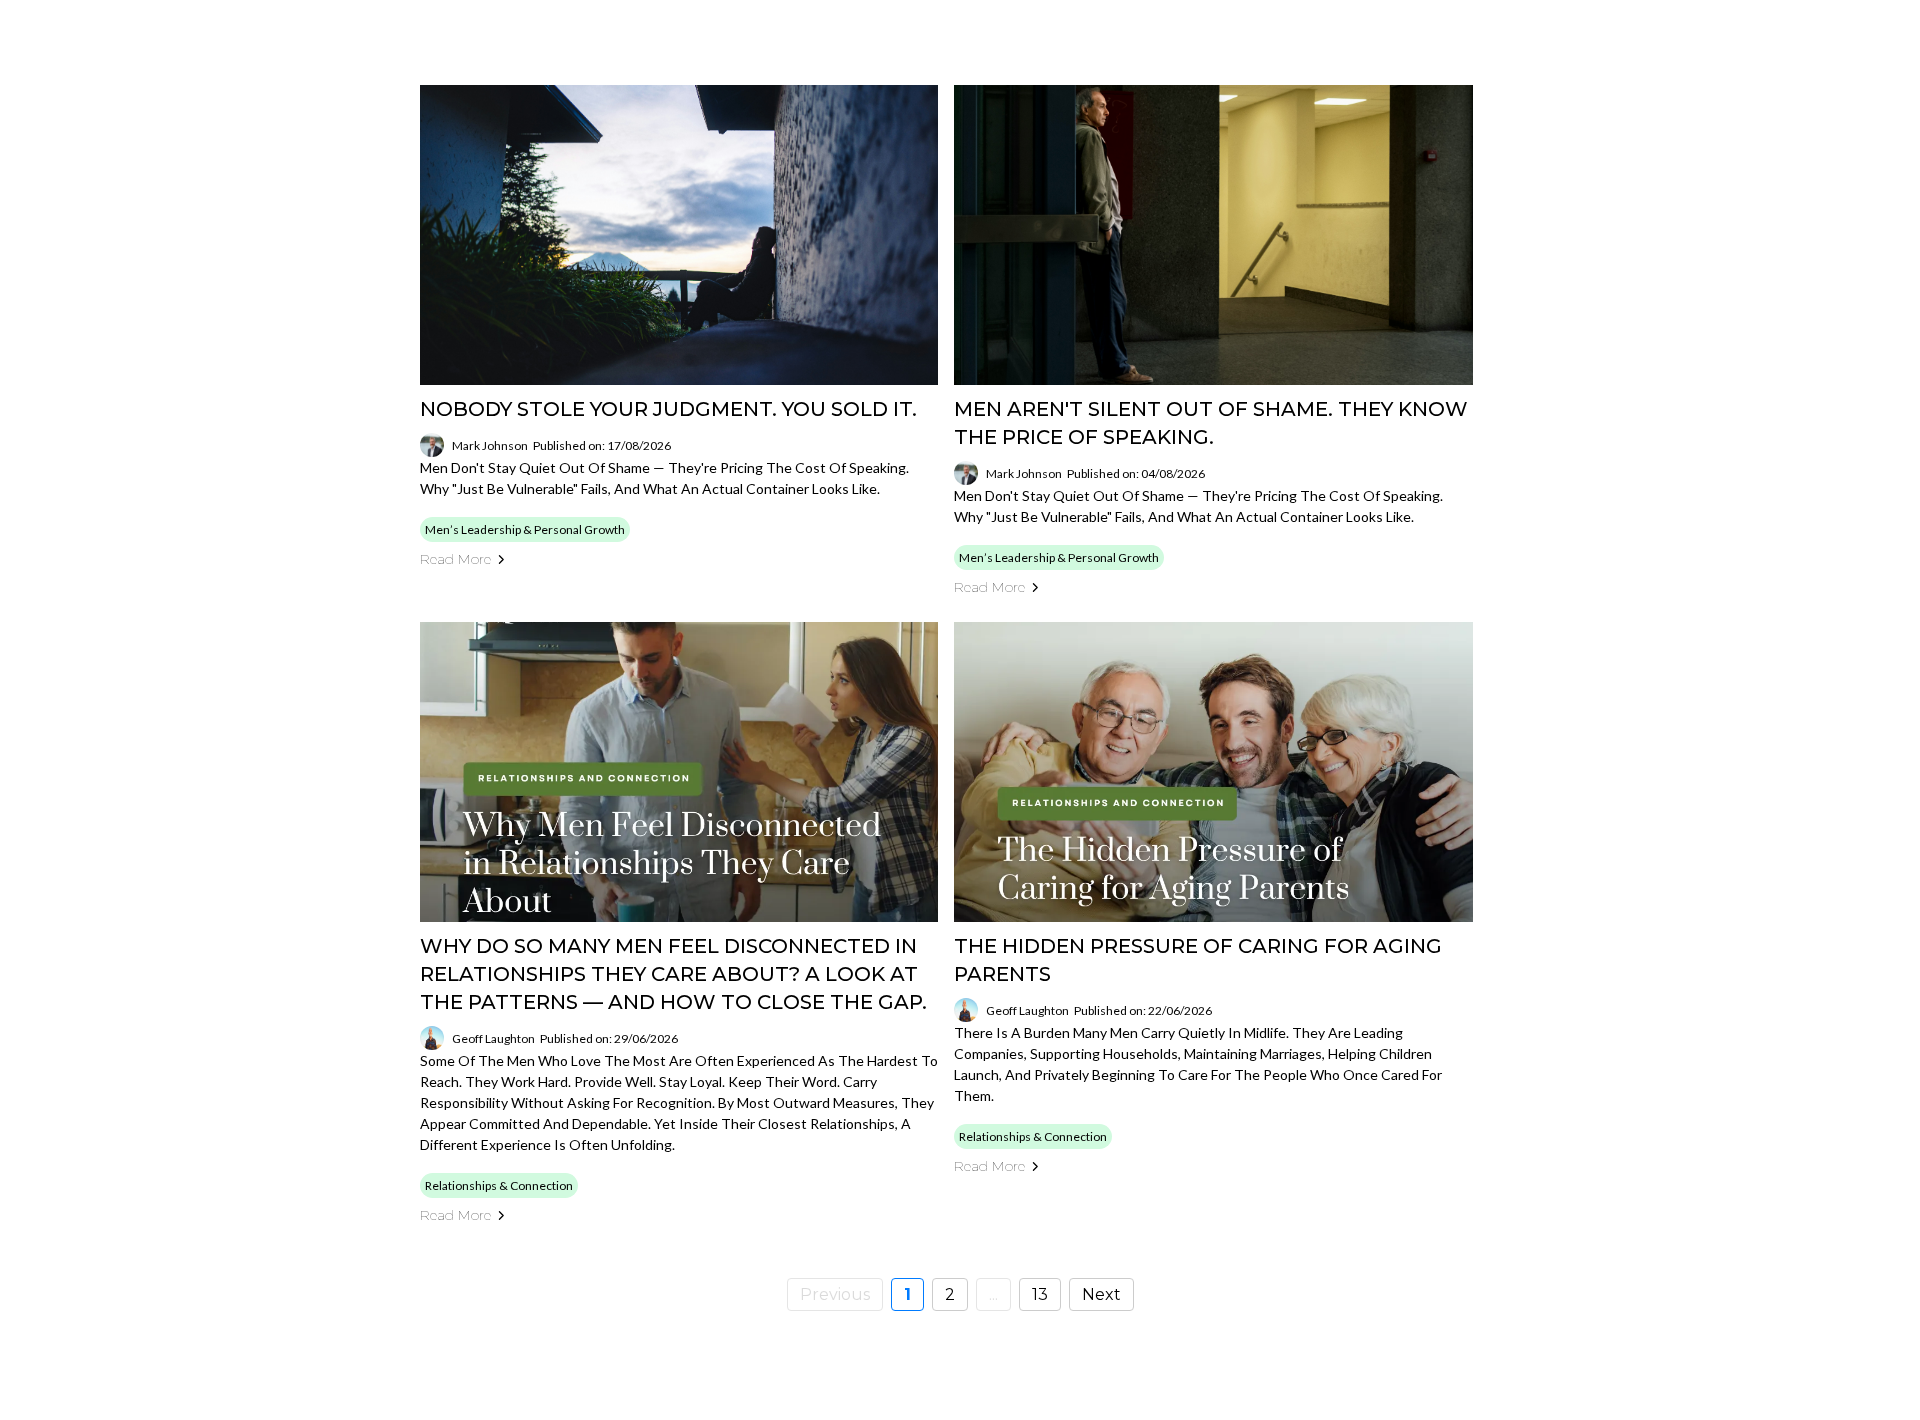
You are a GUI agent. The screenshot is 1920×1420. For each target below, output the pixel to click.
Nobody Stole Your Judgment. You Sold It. (668, 409)
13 (1040, 1294)
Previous (835, 1294)
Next (1101, 1294)
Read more (455, 559)
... (993, 1294)
